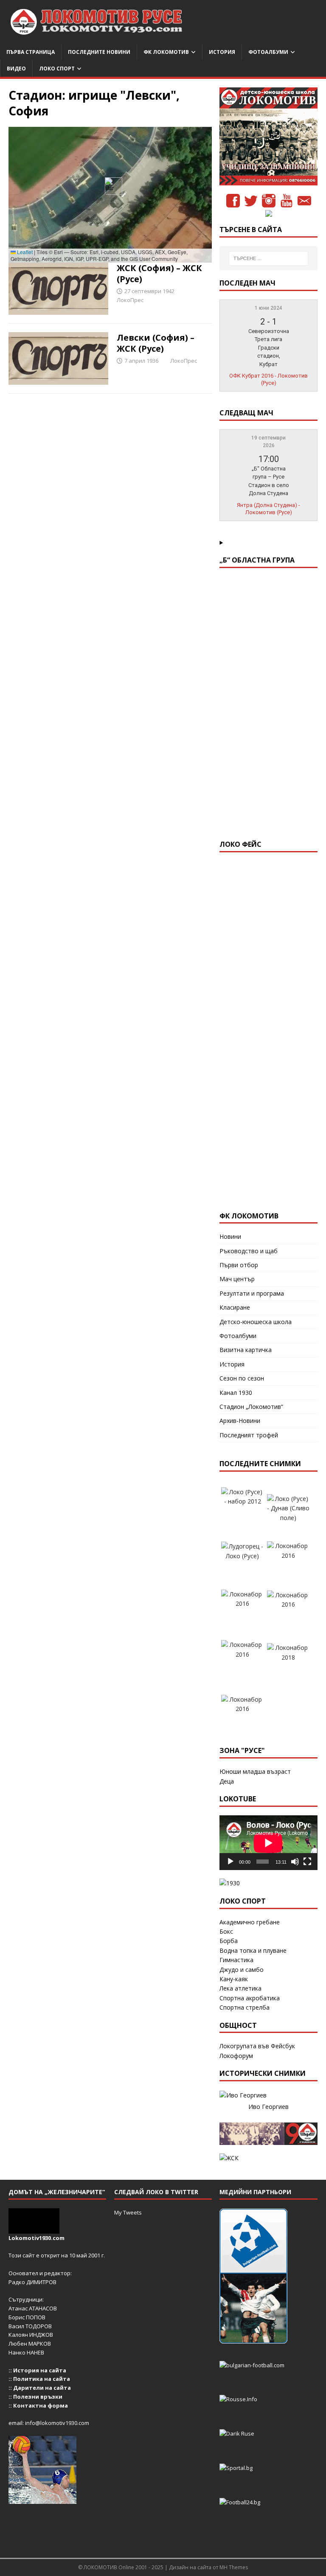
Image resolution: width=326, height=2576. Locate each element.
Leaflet (24, 252)
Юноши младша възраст (255, 1771)
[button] (110, 186)
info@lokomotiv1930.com (57, 2423)
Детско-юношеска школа (256, 1322)
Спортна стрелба (244, 2007)
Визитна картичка (246, 1350)
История (222, 52)
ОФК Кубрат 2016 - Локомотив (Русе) (268, 379)
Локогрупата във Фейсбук (257, 2046)
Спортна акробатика (250, 1998)
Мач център (237, 1279)
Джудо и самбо (242, 1970)
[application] (268, 1843)
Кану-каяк (234, 1979)
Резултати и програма (252, 1293)
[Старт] (230, 1862)
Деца (227, 1781)
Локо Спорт (57, 69)
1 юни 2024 (268, 308)
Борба (229, 1941)
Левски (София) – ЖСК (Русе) (156, 343)
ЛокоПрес (130, 300)
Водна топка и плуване (253, 1950)
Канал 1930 (236, 1393)
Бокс (226, 1931)
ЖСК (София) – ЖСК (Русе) (159, 273)
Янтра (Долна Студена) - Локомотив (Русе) (268, 509)
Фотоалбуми (268, 52)
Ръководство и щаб (249, 1251)
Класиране (235, 1307)
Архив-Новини (240, 1421)
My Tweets (128, 2212)
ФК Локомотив (166, 52)
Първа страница (31, 52)
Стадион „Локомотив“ (251, 1407)
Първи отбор (239, 1265)
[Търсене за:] (268, 258)
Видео (16, 69)
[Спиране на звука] (295, 1862)
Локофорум (236, 2056)
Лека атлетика (240, 1988)
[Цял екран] (307, 1862)
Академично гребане (250, 1922)
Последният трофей (249, 1435)
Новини (230, 1236)
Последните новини (99, 52)
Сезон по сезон (242, 1378)
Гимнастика (236, 1960)
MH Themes (234, 2567)
